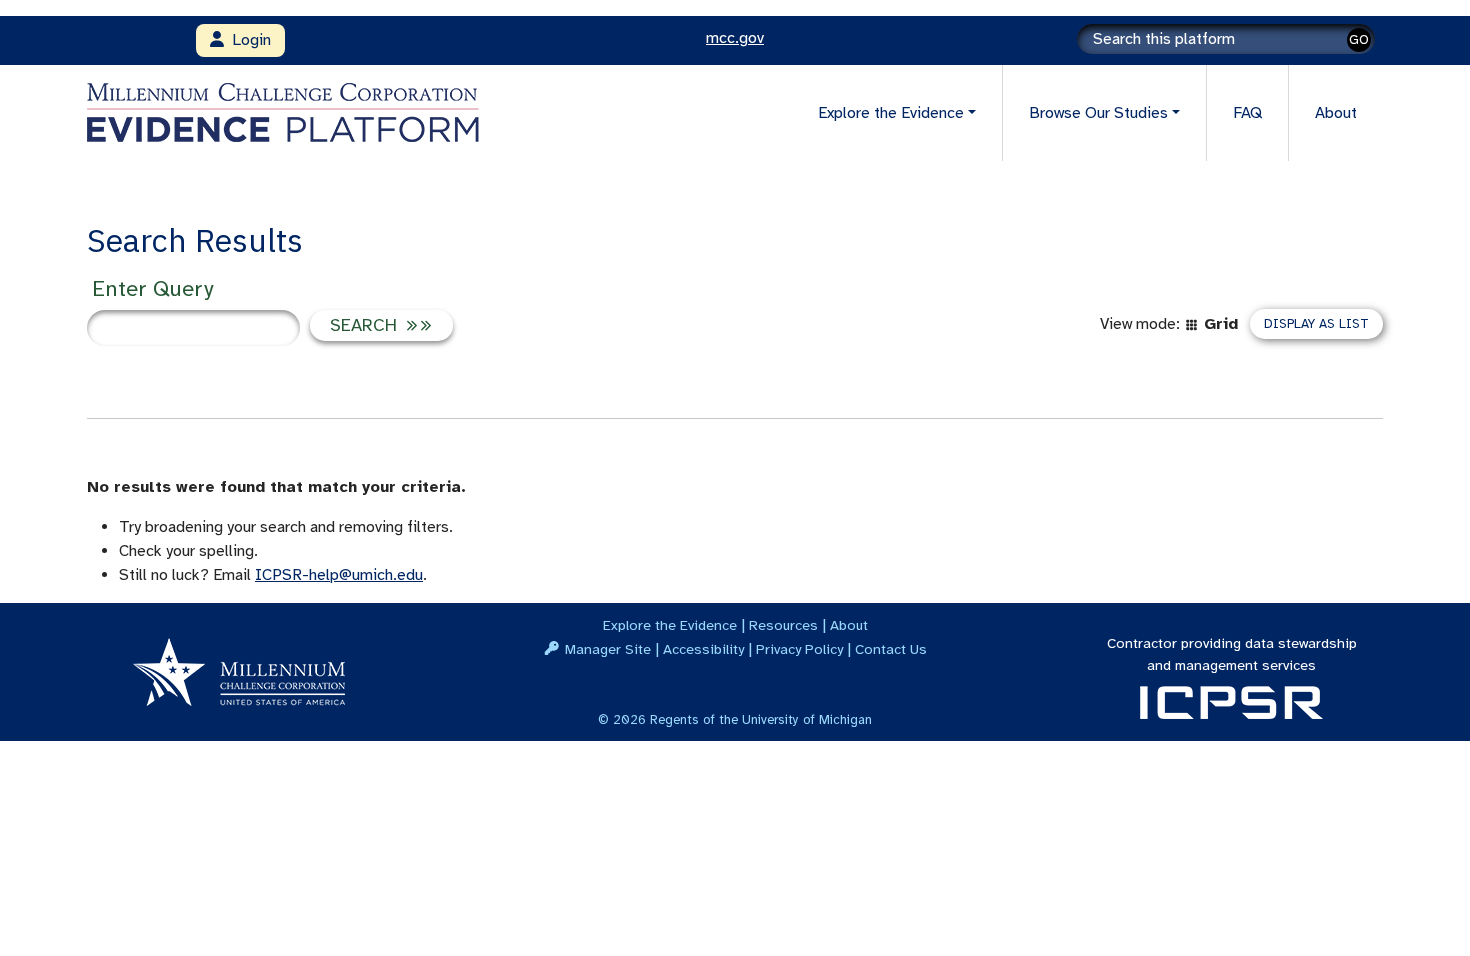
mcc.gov (735, 38)
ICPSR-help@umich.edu (339, 575)
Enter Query (152, 288)
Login (247, 40)
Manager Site (608, 649)
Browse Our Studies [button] (1098, 113)
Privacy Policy (799, 649)
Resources (783, 625)
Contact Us (891, 649)
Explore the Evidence (670, 625)
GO (1359, 39)
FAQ (1247, 113)
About (1336, 113)
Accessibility (703, 649)
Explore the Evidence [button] (891, 113)
